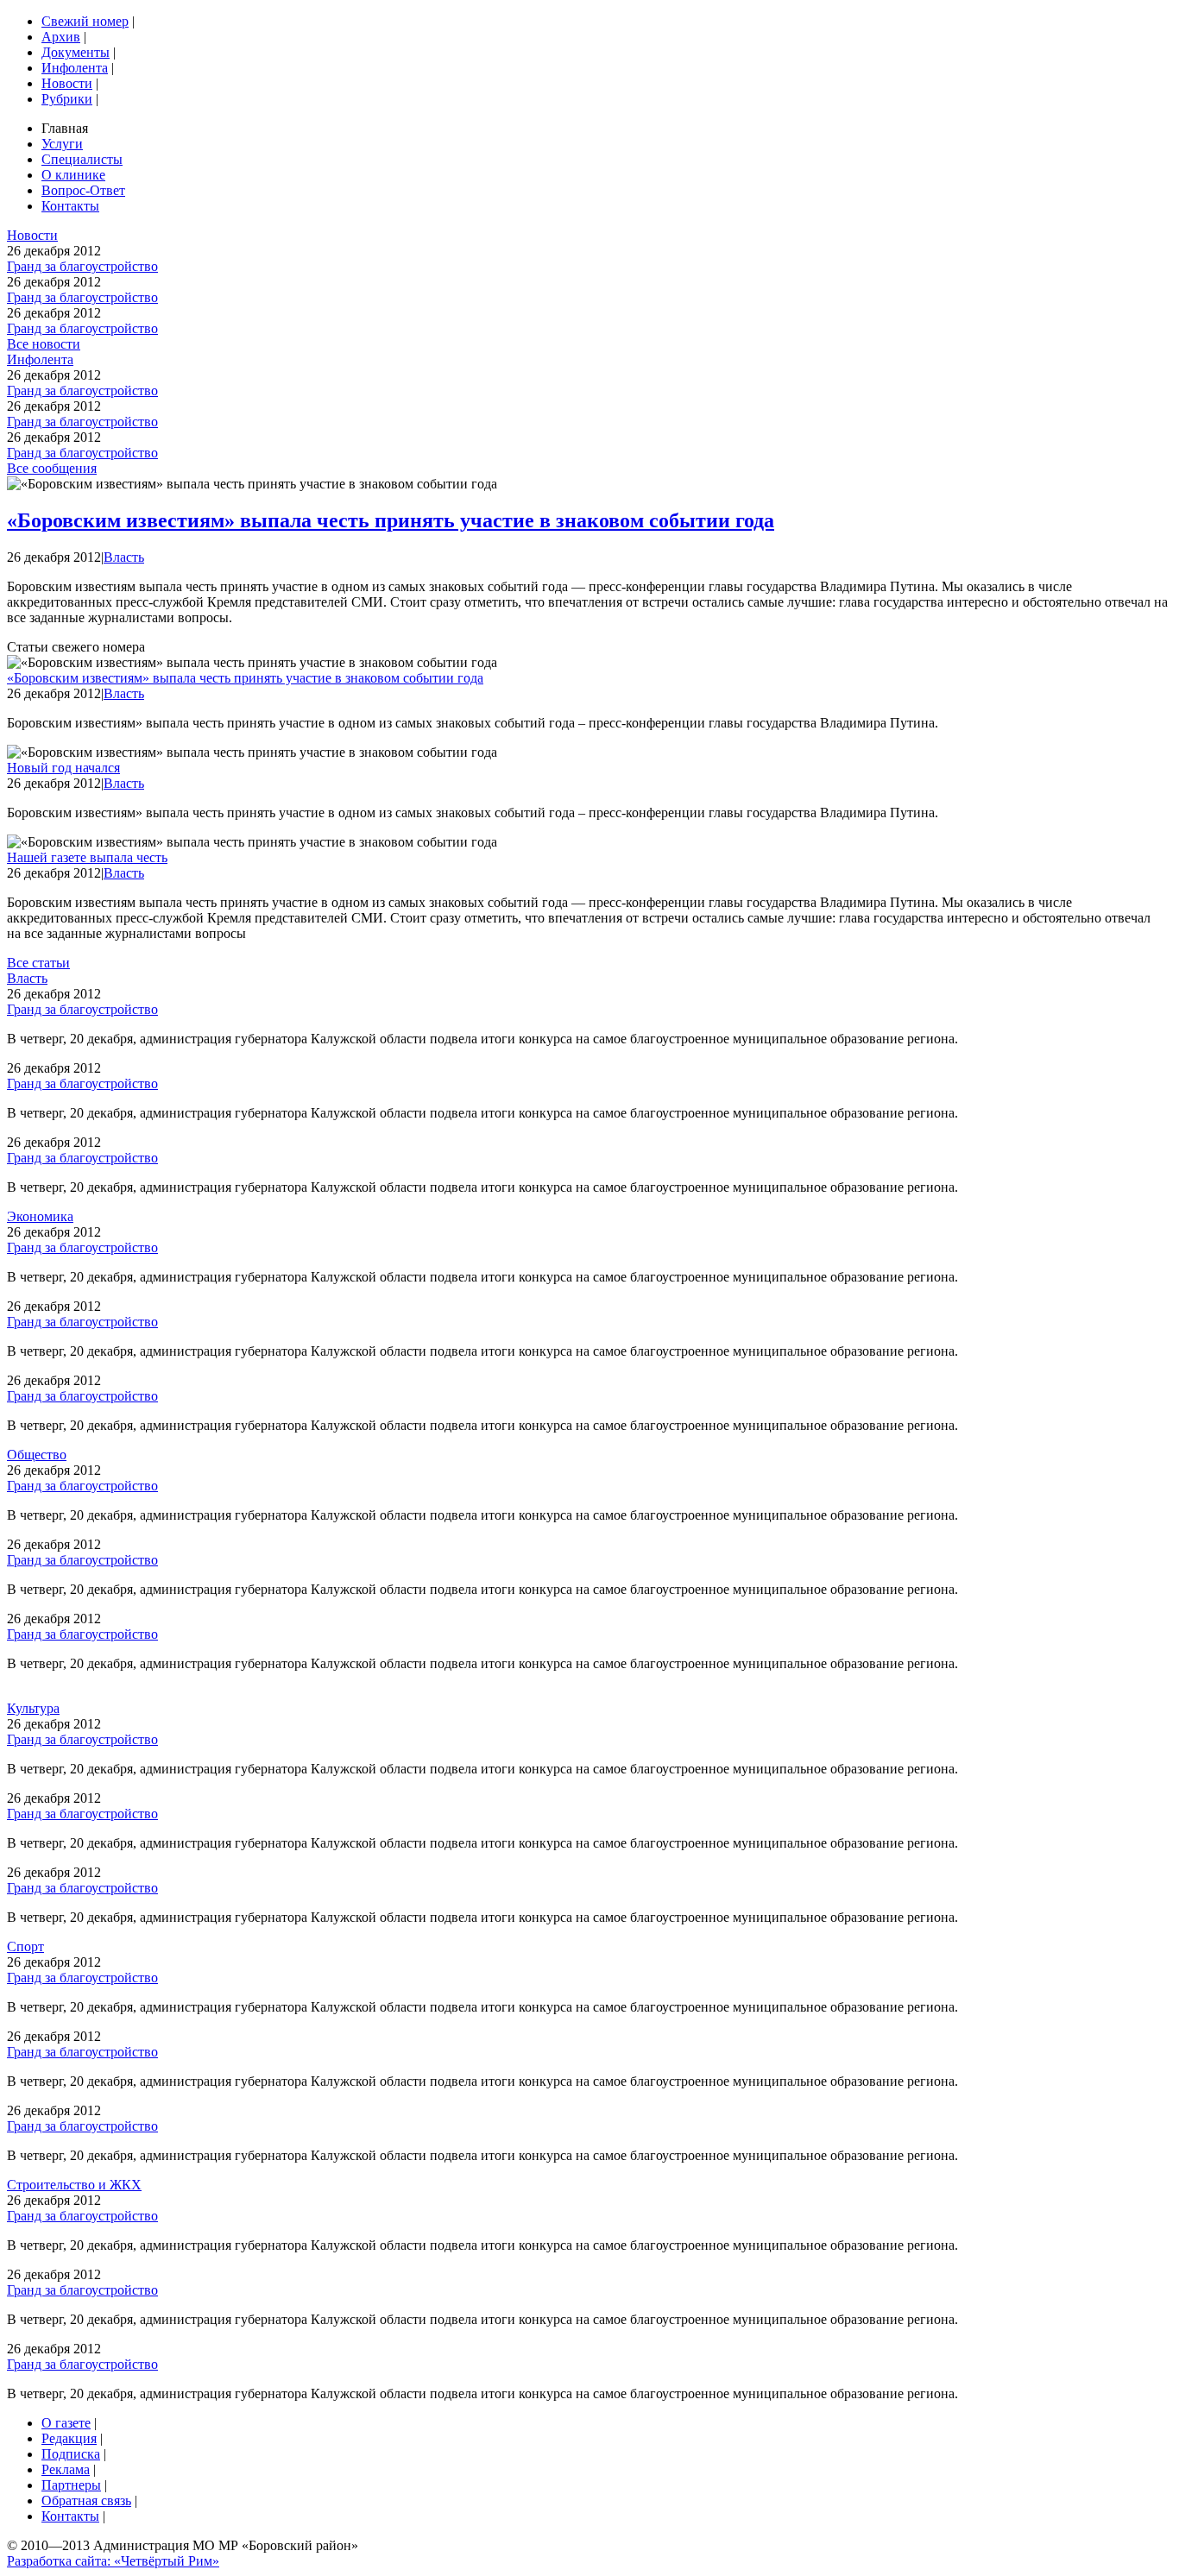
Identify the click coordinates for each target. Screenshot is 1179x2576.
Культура (33, 1708)
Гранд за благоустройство (82, 266)
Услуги (62, 144)
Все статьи (38, 963)
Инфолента (75, 68)
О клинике (73, 175)
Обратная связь (86, 2500)
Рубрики (67, 99)
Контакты (70, 206)
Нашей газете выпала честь (87, 857)
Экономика (40, 1216)
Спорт (25, 1946)
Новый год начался (63, 768)
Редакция (69, 2438)
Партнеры (71, 2485)
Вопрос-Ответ (83, 190)
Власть (124, 557)
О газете (66, 2423)
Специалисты (82, 159)
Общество (37, 1455)
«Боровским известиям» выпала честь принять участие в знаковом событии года (391, 520)
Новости (67, 83)
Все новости (44, 344)
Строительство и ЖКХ (74, 2185)
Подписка (71, 2454)
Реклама (66, 2469)
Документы (76, 52)
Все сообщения (52, 468)
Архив (61, 37)
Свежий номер (85, 21)
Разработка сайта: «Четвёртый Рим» (113, 2561)
